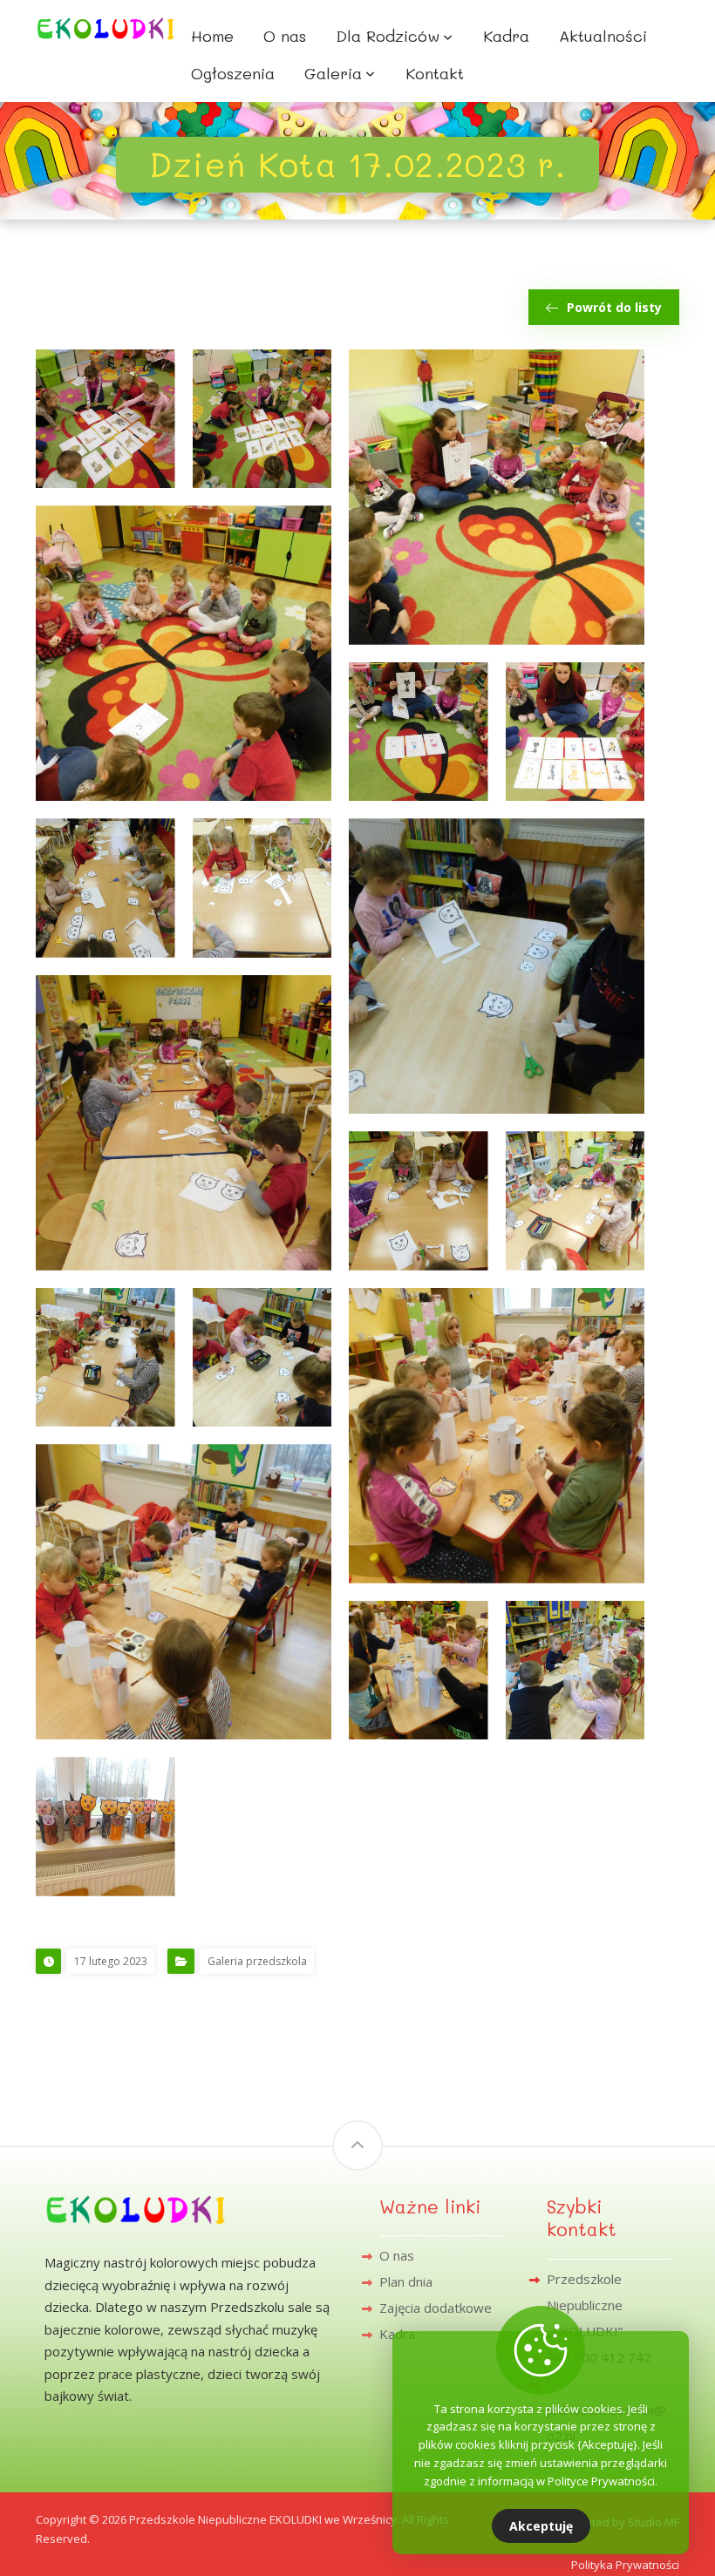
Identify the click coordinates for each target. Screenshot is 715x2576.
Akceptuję (541, 2526)
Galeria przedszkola (257, 1961)
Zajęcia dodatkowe (436, 2308)
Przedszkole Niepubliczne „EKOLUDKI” (585, 2305)
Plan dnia (406, 2281)
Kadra (397, 2334)
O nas (397, 2255)
